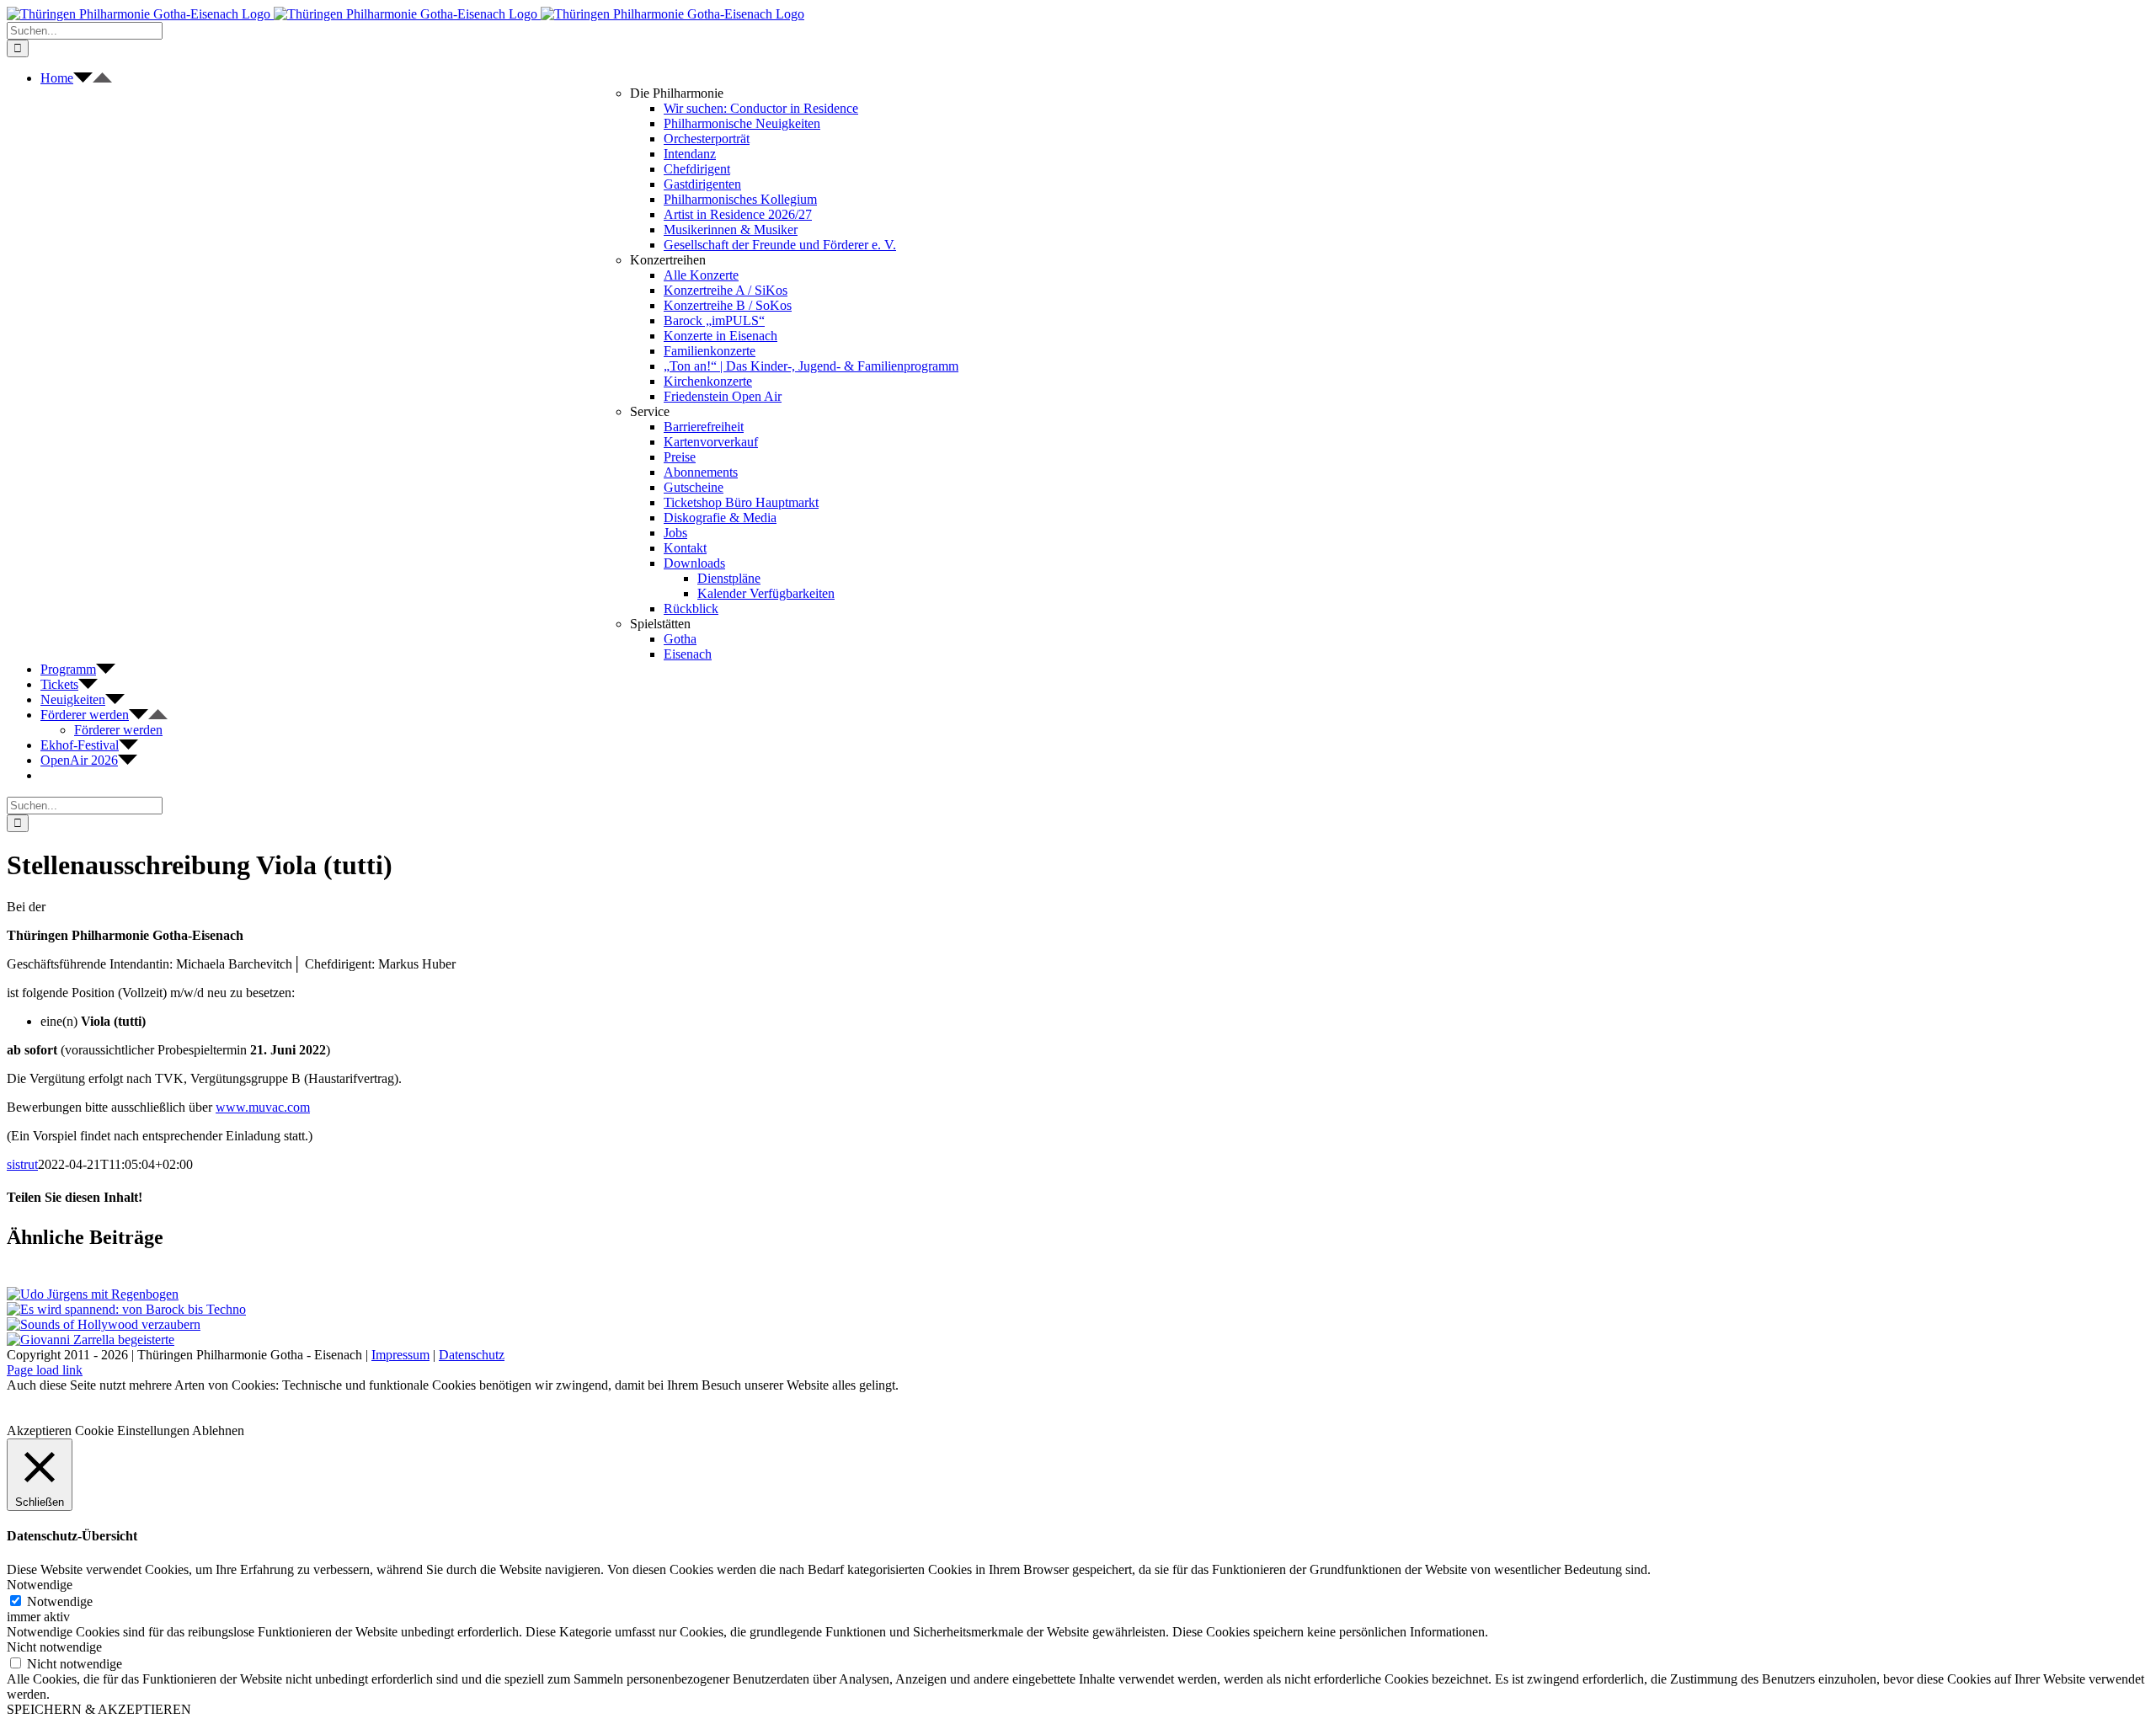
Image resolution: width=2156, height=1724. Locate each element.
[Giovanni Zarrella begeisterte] (91, 1340)
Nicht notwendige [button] (54, 1647)
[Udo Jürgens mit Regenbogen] (93, 1294)
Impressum (400, 1355)
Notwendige (60, 1601)
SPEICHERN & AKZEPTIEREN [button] (99, 1709)
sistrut (22, 1164)
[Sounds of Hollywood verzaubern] (104, 1324)
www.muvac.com (263, 1107)
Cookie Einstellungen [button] (132, 1430)
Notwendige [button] (40, 1585)
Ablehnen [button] (218, 1430)
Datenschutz (472, 1355)
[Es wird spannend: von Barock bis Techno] (126, 1309)
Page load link (45, 1370)
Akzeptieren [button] (39, 1430)
